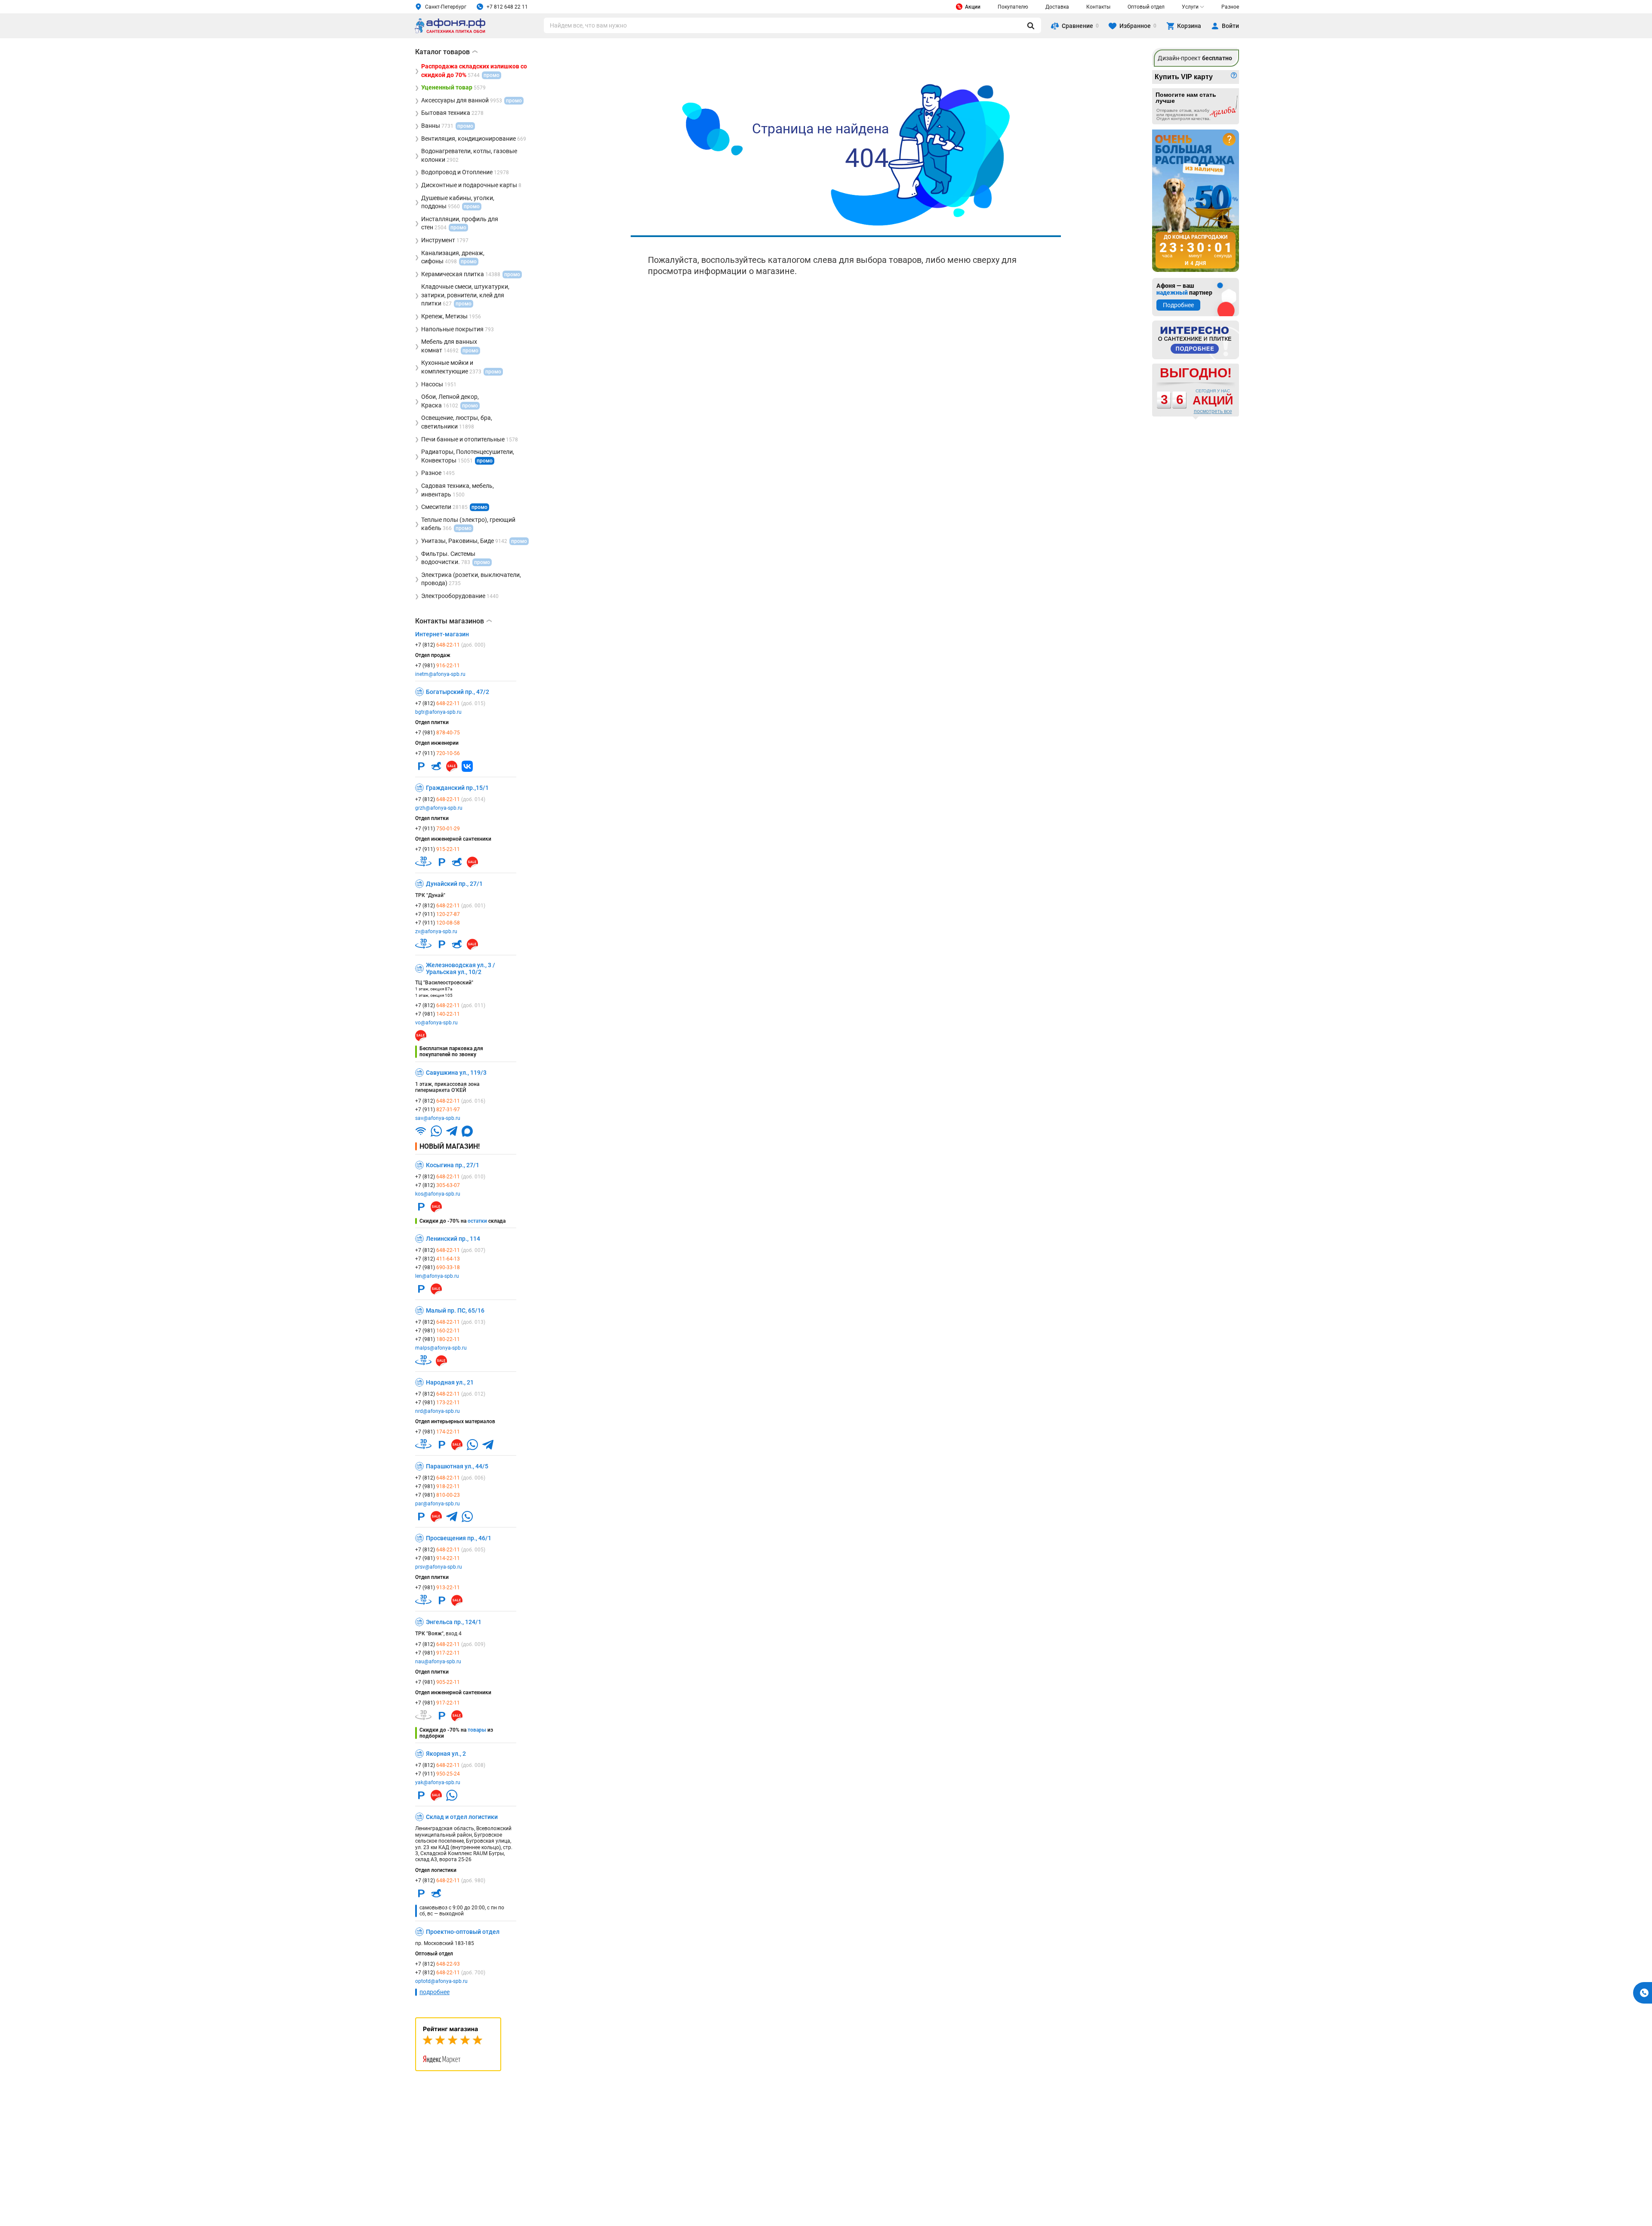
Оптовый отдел (1146, 7)
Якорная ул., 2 (446, 1754)
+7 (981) (438, 666)
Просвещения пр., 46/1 (459, 1538)
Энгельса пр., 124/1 (454, 1622)
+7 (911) (438, 753)
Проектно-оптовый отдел (463, 1932)
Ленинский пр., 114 (453, 1239)
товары (477, 1730)
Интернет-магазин (442, 634)
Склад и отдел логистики (462, 1817)
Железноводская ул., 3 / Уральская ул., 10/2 (461, 968)
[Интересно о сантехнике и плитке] (1196, 340)
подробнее (435, 1992)
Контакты (1098, 7)
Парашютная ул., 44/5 (457, 1466)
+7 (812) (450, 645)
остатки (477, 1221)
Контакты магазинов (453, 621)
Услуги (1190, 7)
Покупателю (1013, 7)
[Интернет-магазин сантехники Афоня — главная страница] (450, 32)
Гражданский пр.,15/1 (457, 788)
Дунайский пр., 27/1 (454, 884)
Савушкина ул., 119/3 (456, 1073)
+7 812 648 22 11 (507, 7)
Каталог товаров (446, 52)
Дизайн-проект (1195, 58)
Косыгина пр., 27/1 (453, 1165)
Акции (973, 7)
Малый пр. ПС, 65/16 (455, 1310)
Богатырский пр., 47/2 (458, 692)
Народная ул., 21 (450, 1382)
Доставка (1057, 7)
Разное (1230, 7)
